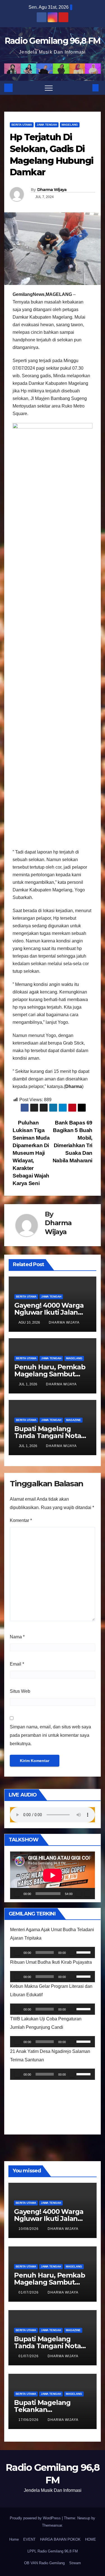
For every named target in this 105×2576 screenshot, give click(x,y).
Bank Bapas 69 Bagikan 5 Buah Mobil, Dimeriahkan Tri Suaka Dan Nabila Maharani (73, 1142)
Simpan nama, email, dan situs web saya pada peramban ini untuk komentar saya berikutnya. (50, 1735)
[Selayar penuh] (88, 1894)
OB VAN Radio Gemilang (44, 2563)
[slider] (84, 1952)
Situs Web (20, 1691)
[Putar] (17, 1894)
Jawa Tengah (47, 125)
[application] (53, 1875)
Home (14, 2539)
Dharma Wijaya (52, 190)
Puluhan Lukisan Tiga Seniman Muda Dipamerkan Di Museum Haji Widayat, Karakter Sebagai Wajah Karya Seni (31, 1153)
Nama (17, 1637)
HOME (91, 2539)
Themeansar (52, 2525)
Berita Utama (22, 125)
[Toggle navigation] (49, 88)
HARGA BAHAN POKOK (60, 2539)
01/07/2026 (29, 2292)
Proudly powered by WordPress (36, 2518)
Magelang (70, 125)
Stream (75, 2563)
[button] (86, 88)
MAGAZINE (73, 1420)
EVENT (29, 2539)
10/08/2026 (29, 2229)
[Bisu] (79, 1894)
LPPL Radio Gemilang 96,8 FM (53, 2551)
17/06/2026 (29, 2420)
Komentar (21, 1520)
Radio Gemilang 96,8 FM (53, 41)
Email (17, 1664)
